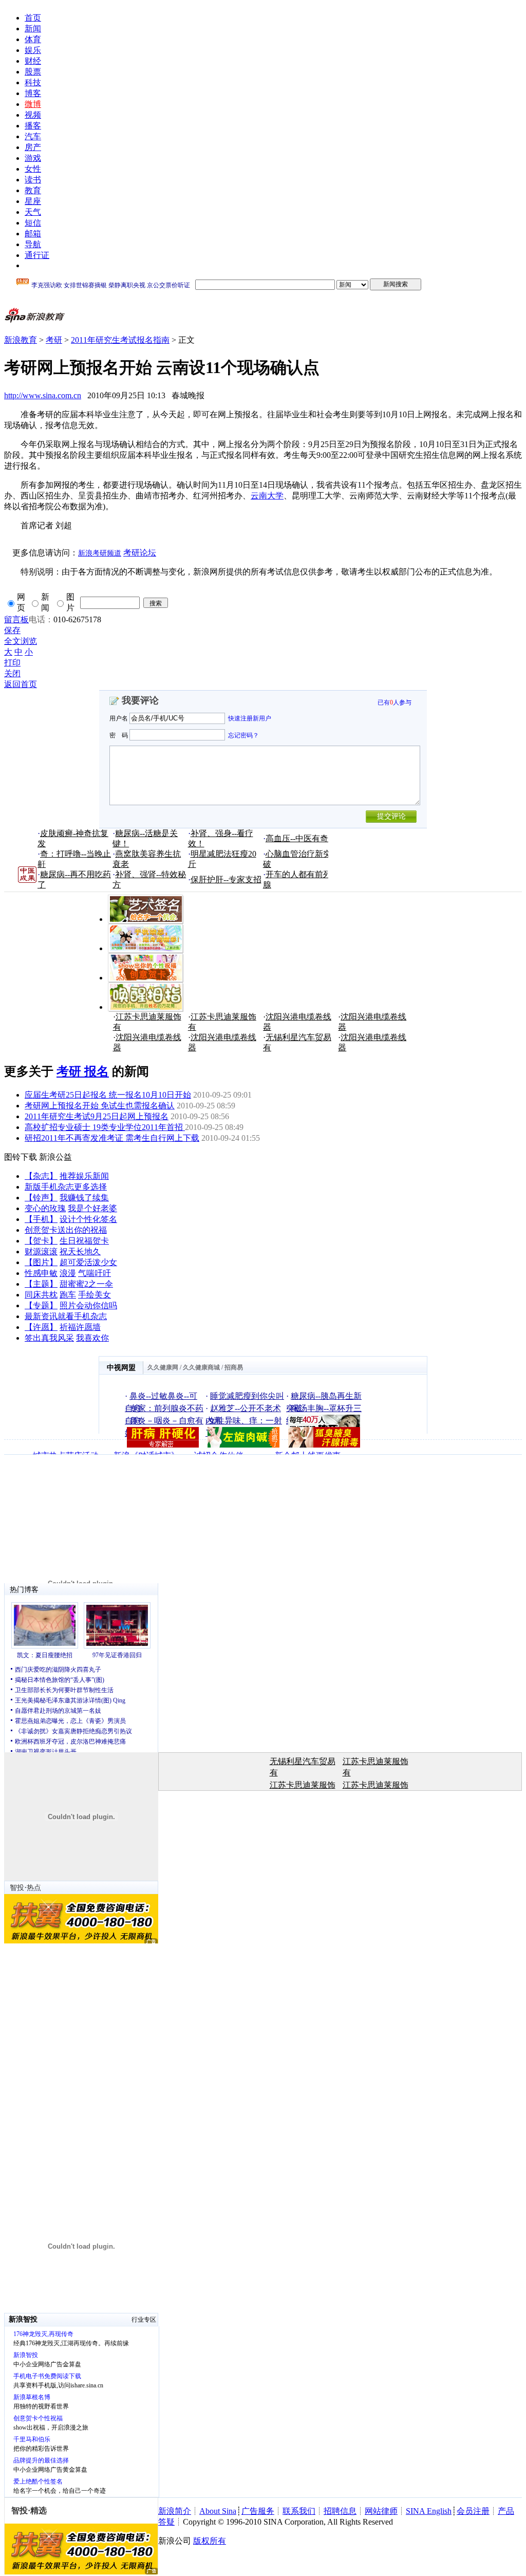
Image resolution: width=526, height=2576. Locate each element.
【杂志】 (41, 1176)
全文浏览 (21, 641)
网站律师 (381, 2511)
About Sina (218, 2511)
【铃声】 (41, 1198)
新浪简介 (175, 2511)
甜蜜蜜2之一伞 (86, 1284)
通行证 (37, 255)
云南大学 (267, 496)
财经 (33, 61)
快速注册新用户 (250, 718)
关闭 (12, 673)
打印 (12, 663)
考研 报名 (83, 1071)
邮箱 (33, 234)
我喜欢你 (92, 1338)
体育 (33, 39)
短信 (33, 223)
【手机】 (41, 1219)
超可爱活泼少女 (88, 1262)
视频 (33, 115)
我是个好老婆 (92, 1208)
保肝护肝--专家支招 (226, 879)
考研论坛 (140, 553)
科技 (33, 82)
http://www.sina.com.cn (43, 395)
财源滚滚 (41, 1252)
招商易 (234, 1367)
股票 (33, 72)
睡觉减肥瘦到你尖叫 (247, 1396)
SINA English (429, 2511)
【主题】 (41, 1284)
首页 (33, 18)
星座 (33, 201)
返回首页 (21, 684)
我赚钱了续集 (84, 1198)
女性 (33, 169)
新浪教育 (21, 340)
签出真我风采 (49, 1338)
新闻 (33, 29)
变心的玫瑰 (45, 1208)
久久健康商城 (201, 1367)
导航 (33, 244)
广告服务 (258, 2511)
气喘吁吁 (95, 1273)
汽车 (33, 136)
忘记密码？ (243, 735)
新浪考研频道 (100, 553)
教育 (33, 190)
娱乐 (33, 50)
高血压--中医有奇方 (301, 838)
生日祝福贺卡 (84, 1241)
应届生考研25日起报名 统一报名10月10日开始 (108, 1095)
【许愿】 (41, 1327)
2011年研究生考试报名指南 (120, 340)
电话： (41, 619)
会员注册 (473, 2511)
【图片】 (41, 1262)
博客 (33, 93)
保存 (12, 630)
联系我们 (299, 2511)
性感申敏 (41, 1273)
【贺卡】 (41, 1241)
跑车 (68, 1295)
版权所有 (210, 2541)
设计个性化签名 (88, 1219)
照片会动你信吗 (88, 1305)
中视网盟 (121, 1368)
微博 (33, 104)
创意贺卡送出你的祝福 (66, 1230)
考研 (54, 340)
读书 (33, 180)
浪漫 (68, 1273)
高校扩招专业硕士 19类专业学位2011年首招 (105, 1127)
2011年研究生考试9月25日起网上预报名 (97, 1116)
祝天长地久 (80, 1252)
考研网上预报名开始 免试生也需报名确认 (100, 1106)
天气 (33, 212)
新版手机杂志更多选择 (66, 1187)
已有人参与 (394, 702)
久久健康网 (163, 1367)
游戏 (33, 158)
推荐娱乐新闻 (84, 1176)
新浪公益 (55, 1157)
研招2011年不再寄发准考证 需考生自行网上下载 (112, 1138)
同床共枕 (41, 1295)
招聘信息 (340, 2511)
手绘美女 (95, 1295)
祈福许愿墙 (80, 1327)
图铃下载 (21, 1157)
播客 (33, 126)
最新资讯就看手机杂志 (66, 1316)
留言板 (16, 619)
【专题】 (41, 1305)
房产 (33, 147)
